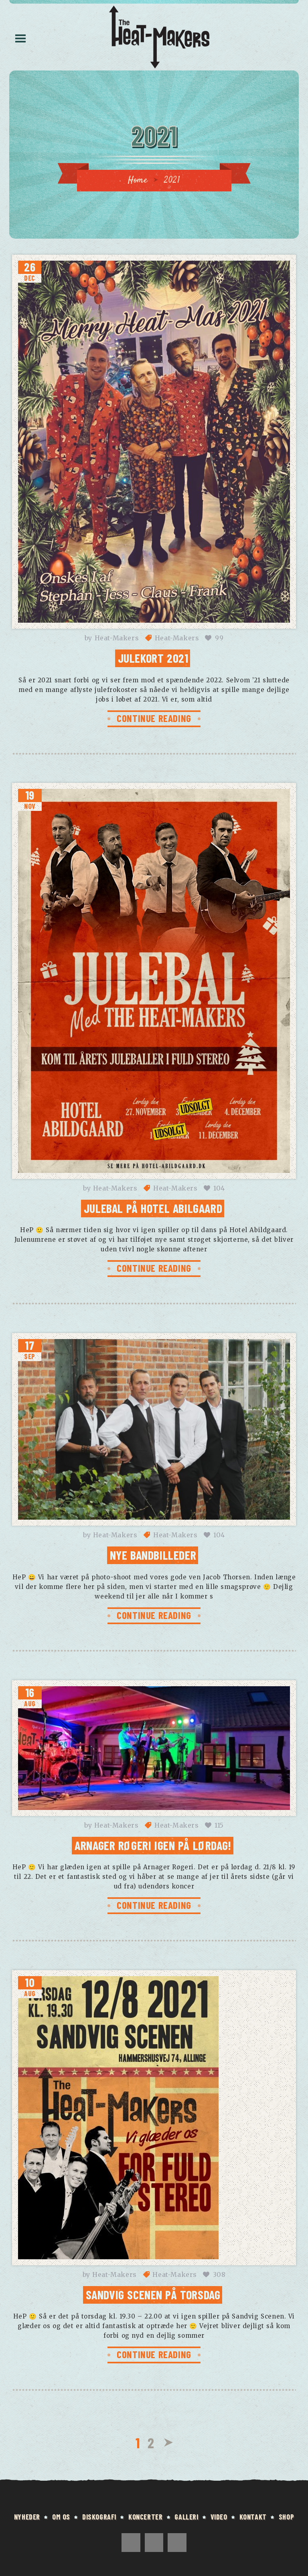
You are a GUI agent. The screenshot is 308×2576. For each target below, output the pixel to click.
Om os (61, 2517)
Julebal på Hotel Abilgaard (153, 1208)
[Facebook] (131, 2543)
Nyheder (27, 2517)
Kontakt (253, 2517)
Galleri (186, 2517)
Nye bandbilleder (153, 1555)
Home (138, 180)
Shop (286, 2517)
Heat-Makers (117, 638)
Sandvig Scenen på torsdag (153, 2294)
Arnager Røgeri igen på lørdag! (153, 1845)
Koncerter (145, 2517)
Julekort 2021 (153, 658)
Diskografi (99, 2517)
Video (219, 2517)
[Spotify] (154, 2543)
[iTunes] (177, 2543)
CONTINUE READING (154, 718)
